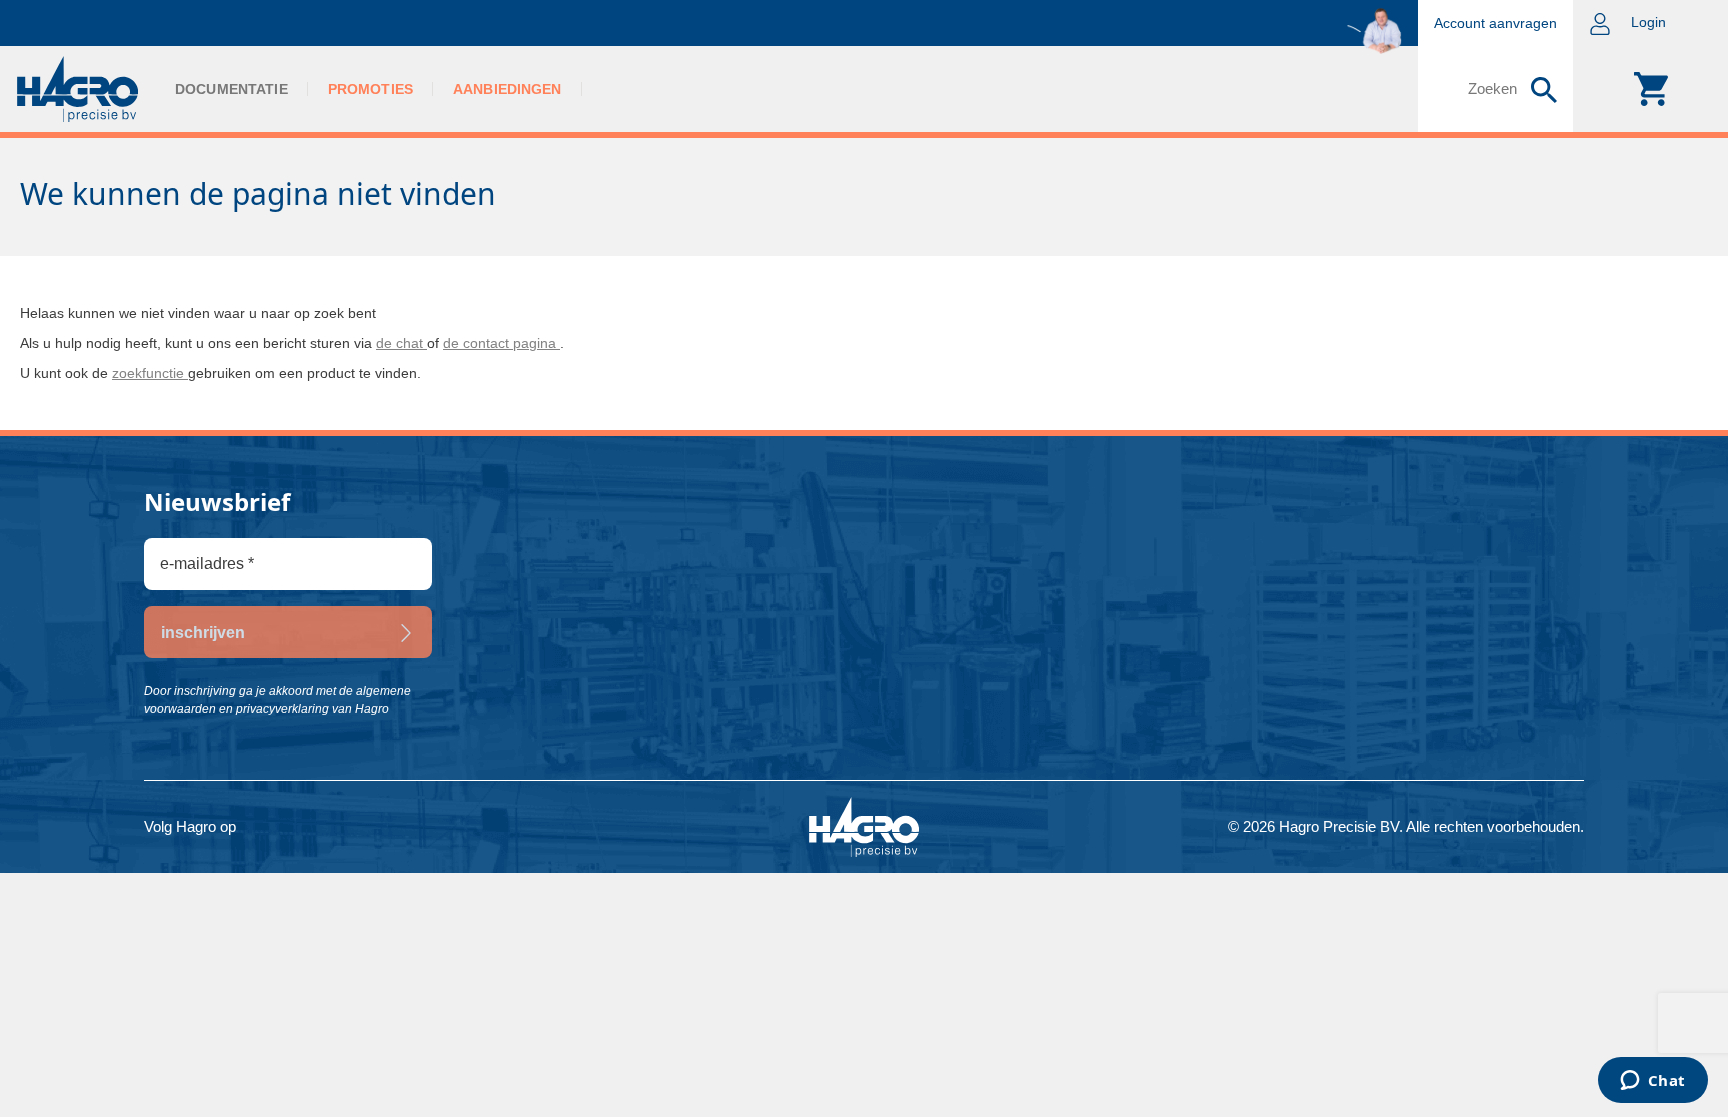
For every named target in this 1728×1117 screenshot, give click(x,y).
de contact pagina (501, 343)
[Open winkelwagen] (1650, 89)
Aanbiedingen (507, 89)
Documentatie (231, 89)
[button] (1650, 23)
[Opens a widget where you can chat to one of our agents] (1652, 1082)
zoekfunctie (150, 373)
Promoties (370, 89)
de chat (401, 343)
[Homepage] (77, 89)
